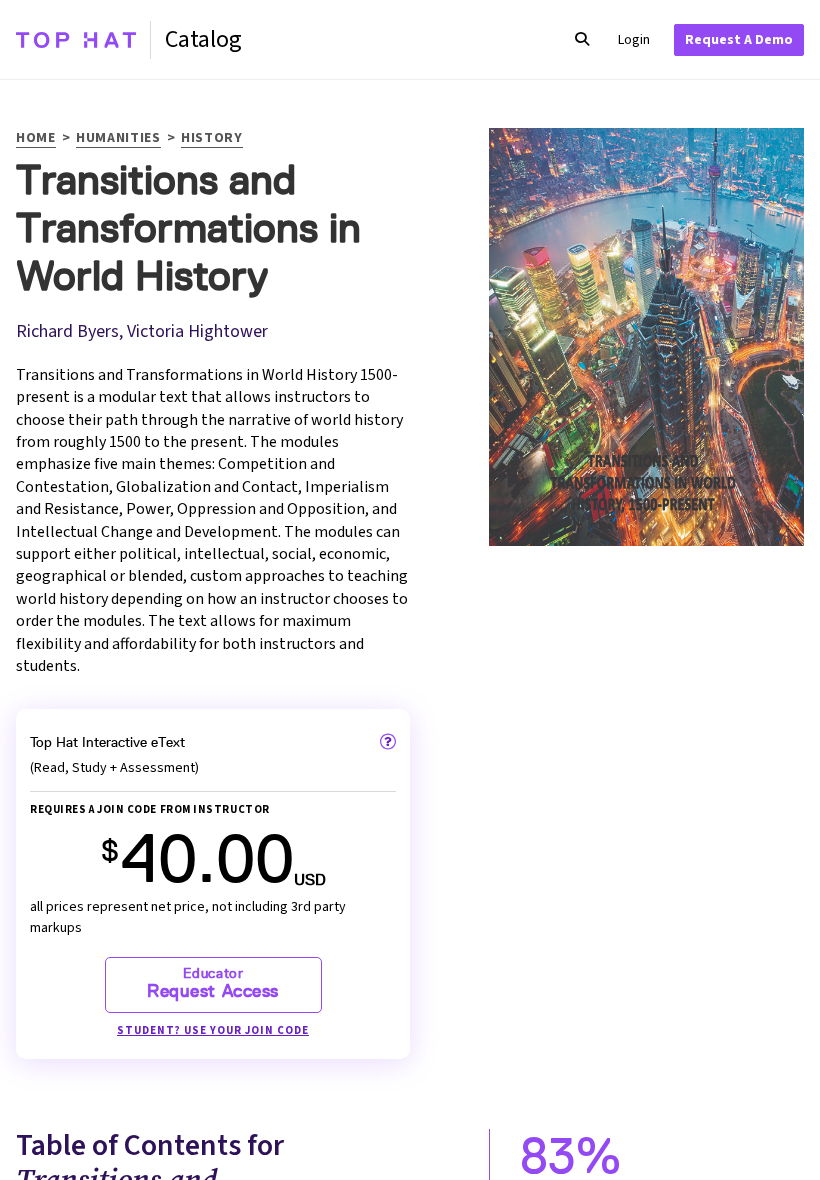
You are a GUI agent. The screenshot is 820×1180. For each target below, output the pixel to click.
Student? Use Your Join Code (213, 1030)
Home (36, 139)
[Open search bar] (582, 40)
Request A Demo (739, 40)
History (212, 139)
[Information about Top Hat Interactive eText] (388, 741)
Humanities (118, 139)
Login (634, 40)
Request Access (213, 983)
